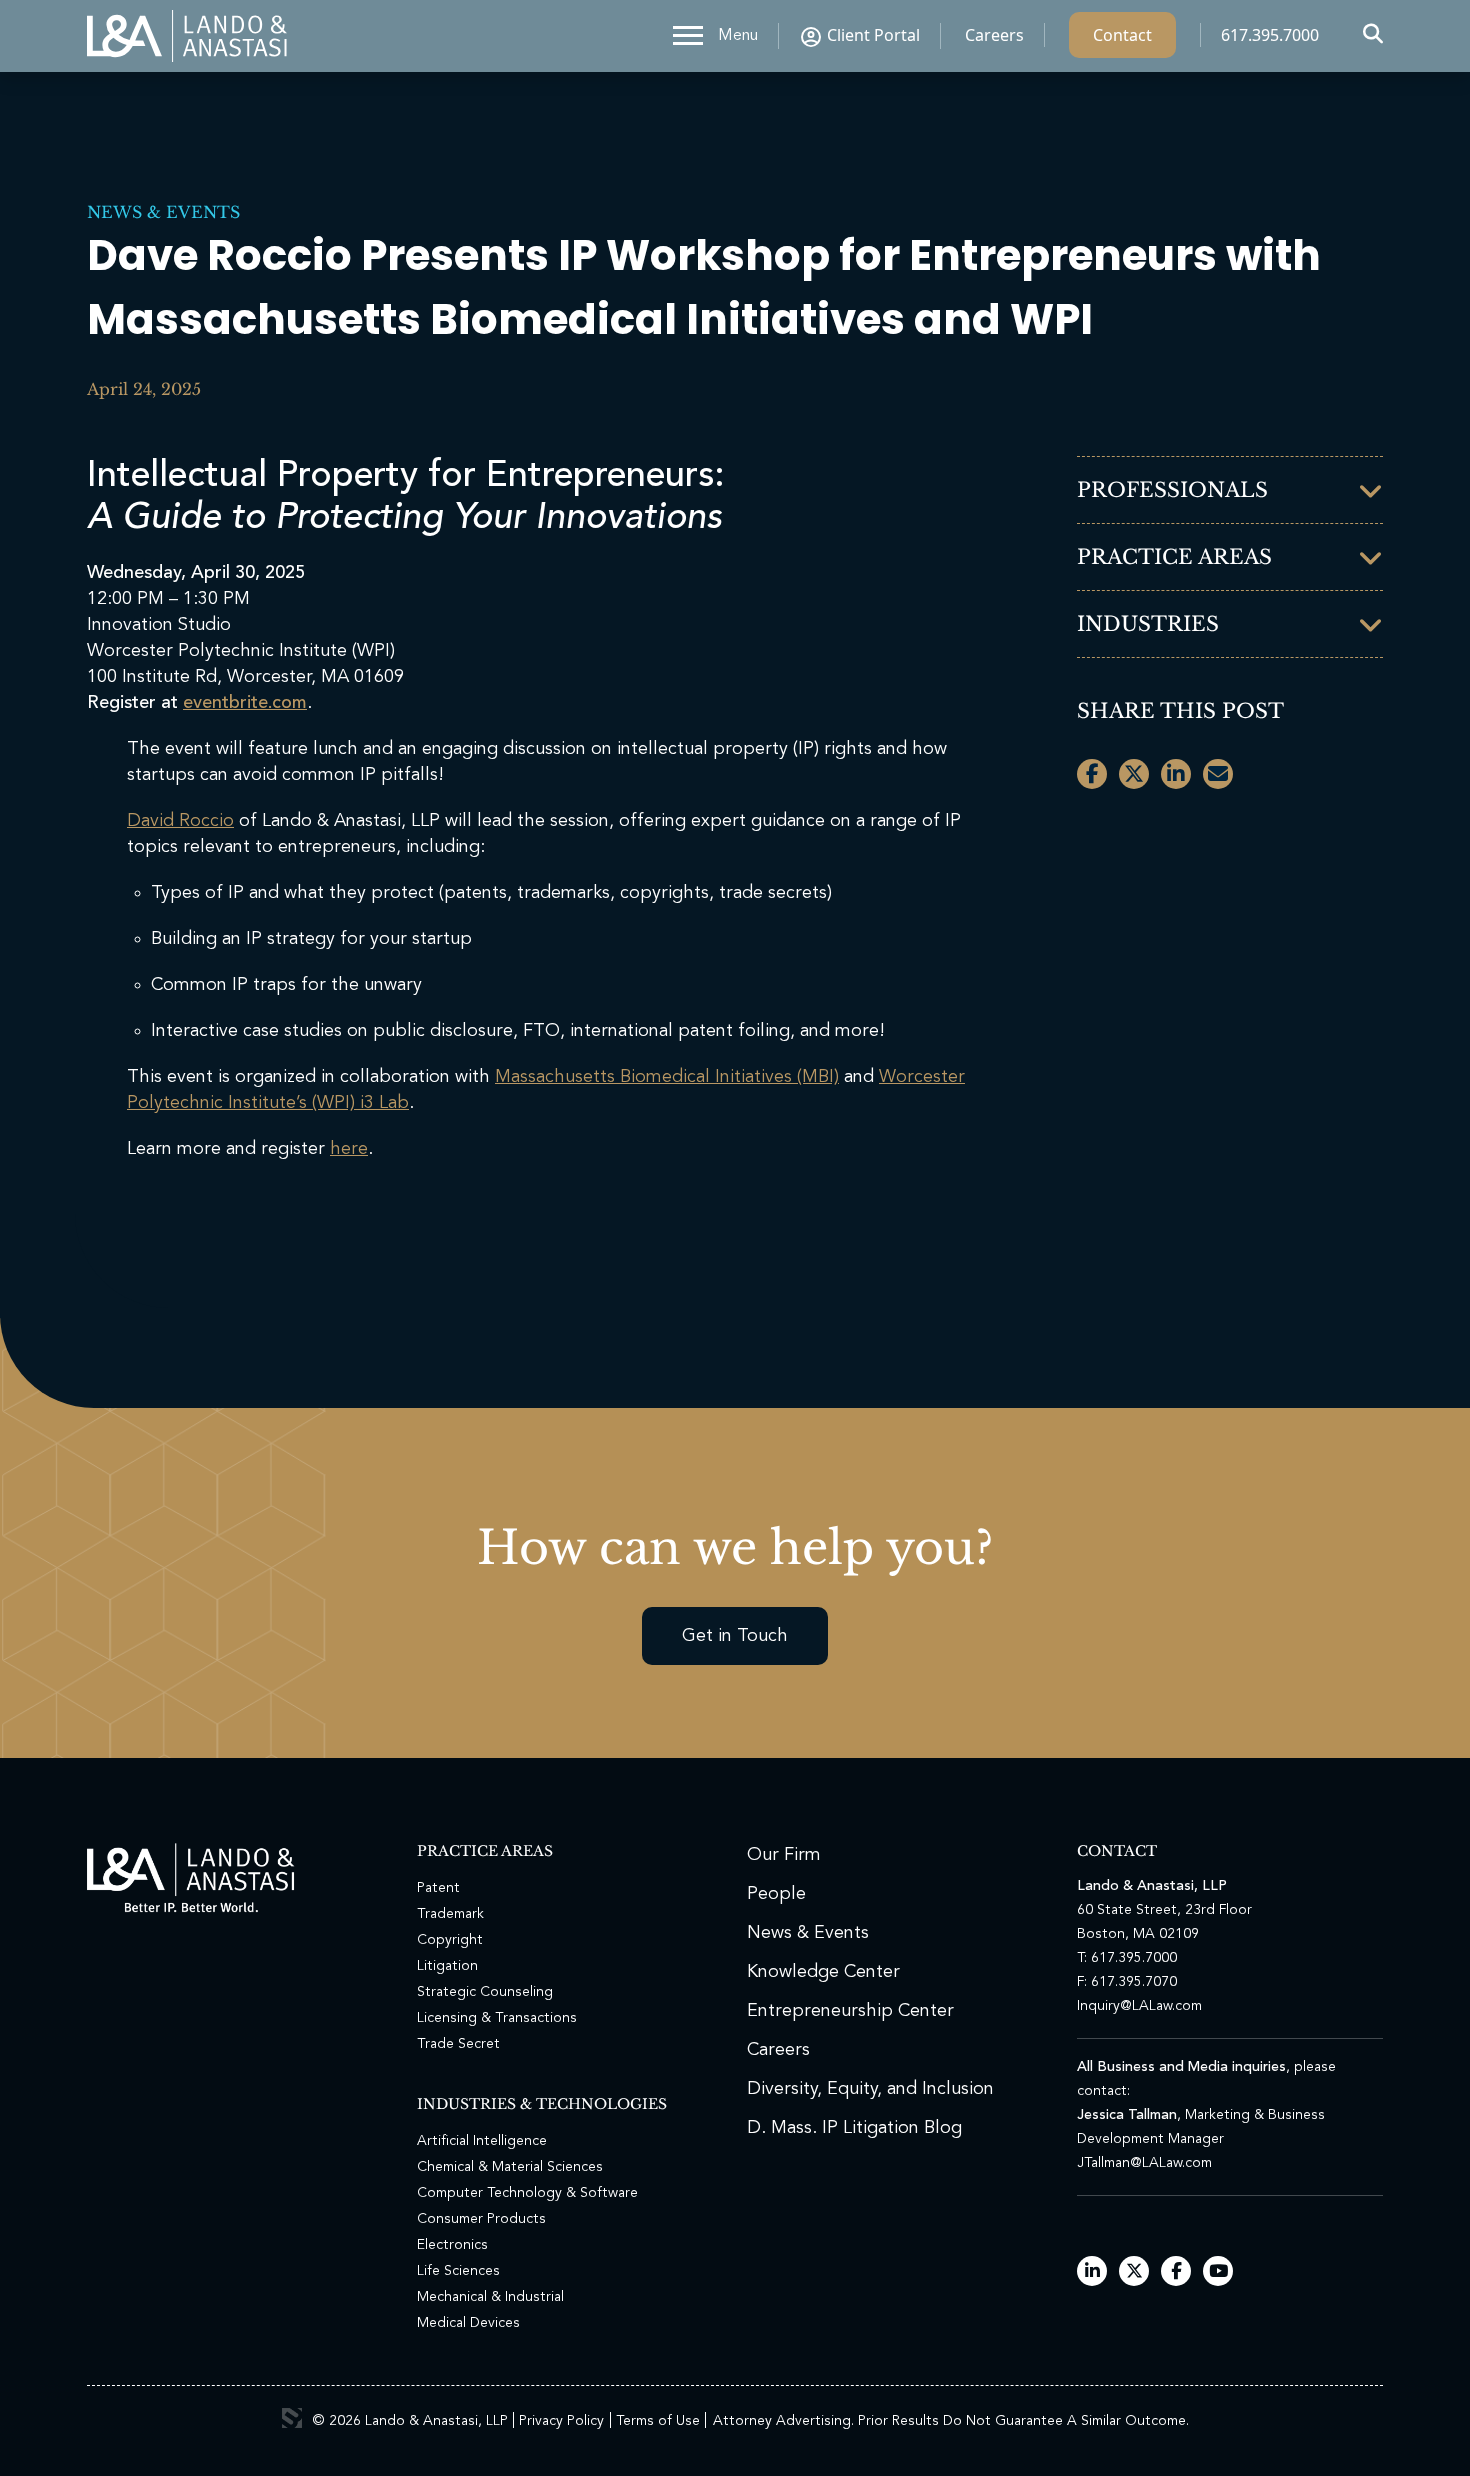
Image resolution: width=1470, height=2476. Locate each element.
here (349, 1149)
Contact (1122, 35)
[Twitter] (1134, 2272)
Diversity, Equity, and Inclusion (870, 2089)
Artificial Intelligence (482, 2141)
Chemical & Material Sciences (510, 2167)
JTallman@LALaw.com (1144, 2163)
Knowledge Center (823, 1972)
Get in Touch (735, 1636)
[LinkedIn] (1092, 2272)
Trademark (450, 1914)
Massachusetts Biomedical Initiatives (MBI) (667, 1077)
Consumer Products (481, 2219)
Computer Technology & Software (527, 2193)
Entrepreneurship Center (850, 2011)
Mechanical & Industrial (490, 2297)
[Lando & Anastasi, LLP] (187, 36)
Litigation (447, 1966)
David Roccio (180, 821)
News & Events (163, 212)
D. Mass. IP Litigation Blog (854, 2128)
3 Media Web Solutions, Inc (292, 2418)
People (776, 1894)
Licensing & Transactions (497, 2018)
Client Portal (873, 35)
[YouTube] (1218, 2272)
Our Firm (784, 1855)
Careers (994, 35)
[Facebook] (1176, 2272)
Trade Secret (458, 2044)
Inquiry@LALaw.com (1139, 2006)
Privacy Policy (561, 2421)
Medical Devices (468, 2323)
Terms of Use (658, 2421)
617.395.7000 (1270, 35)
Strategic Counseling (485, 1992)
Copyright (450, 1940)
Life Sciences (458, 2271)
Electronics (452, 2245)
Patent (438, 1888)
